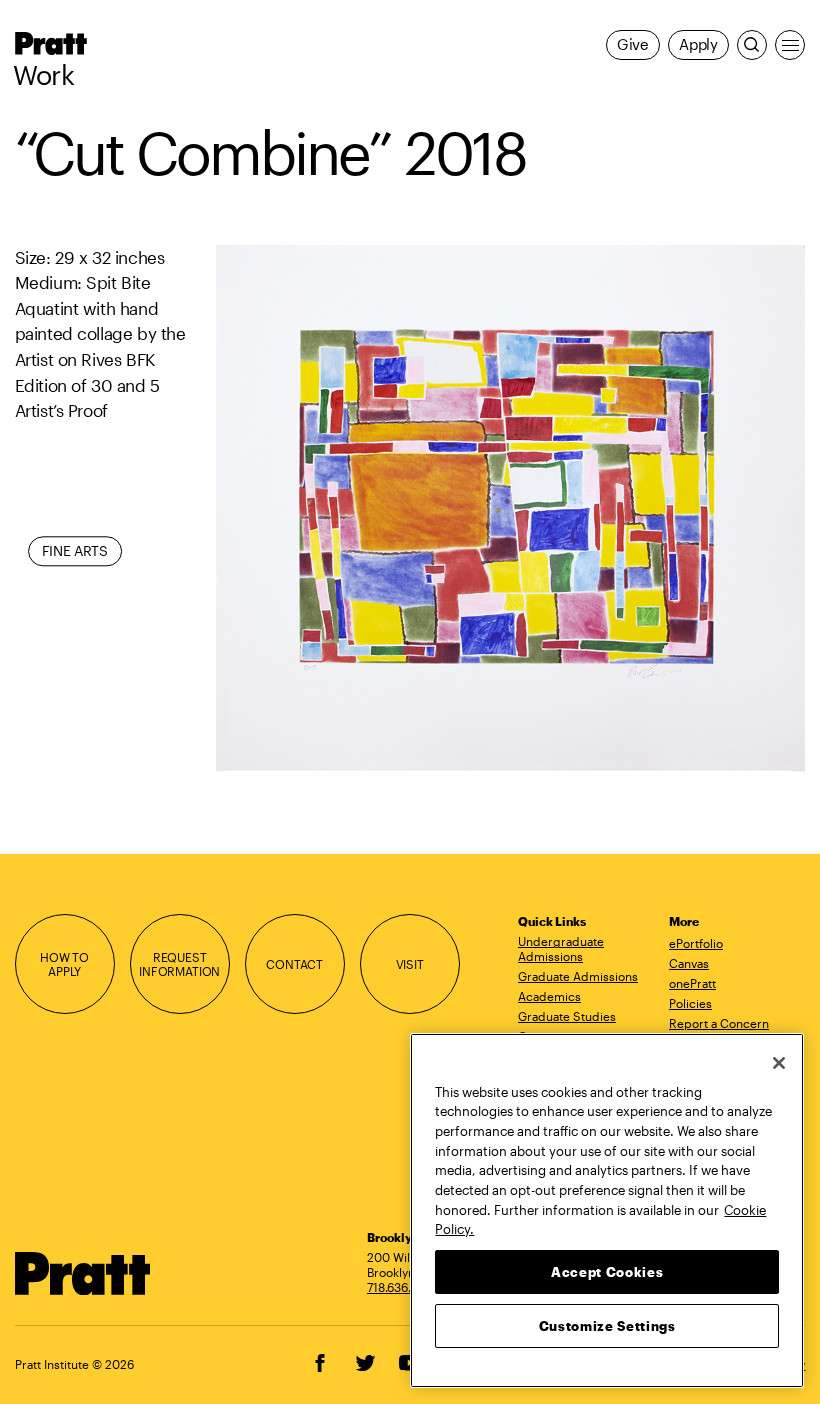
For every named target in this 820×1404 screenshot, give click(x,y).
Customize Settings (607, 1326)
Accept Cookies (607, 1272)
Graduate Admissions (578, 976)
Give (633, 44)
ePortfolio (696, 943)
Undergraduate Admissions (561, 948)
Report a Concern (719, 1023)
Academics (549, 996)
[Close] (779, 1063)
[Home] (83, 1273)
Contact (294, 964)
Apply (698, 44)
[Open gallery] (510, 509)
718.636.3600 (404, 1287)
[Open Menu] (790, 45)
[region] (607, 1210)
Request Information (179, 964)
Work (43, 75)
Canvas (689, 963)
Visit (410, 964)
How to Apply (64, 964)
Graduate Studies (567, 1016)
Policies (690, 1003)
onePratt (692, 983)
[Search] (752, 45)
